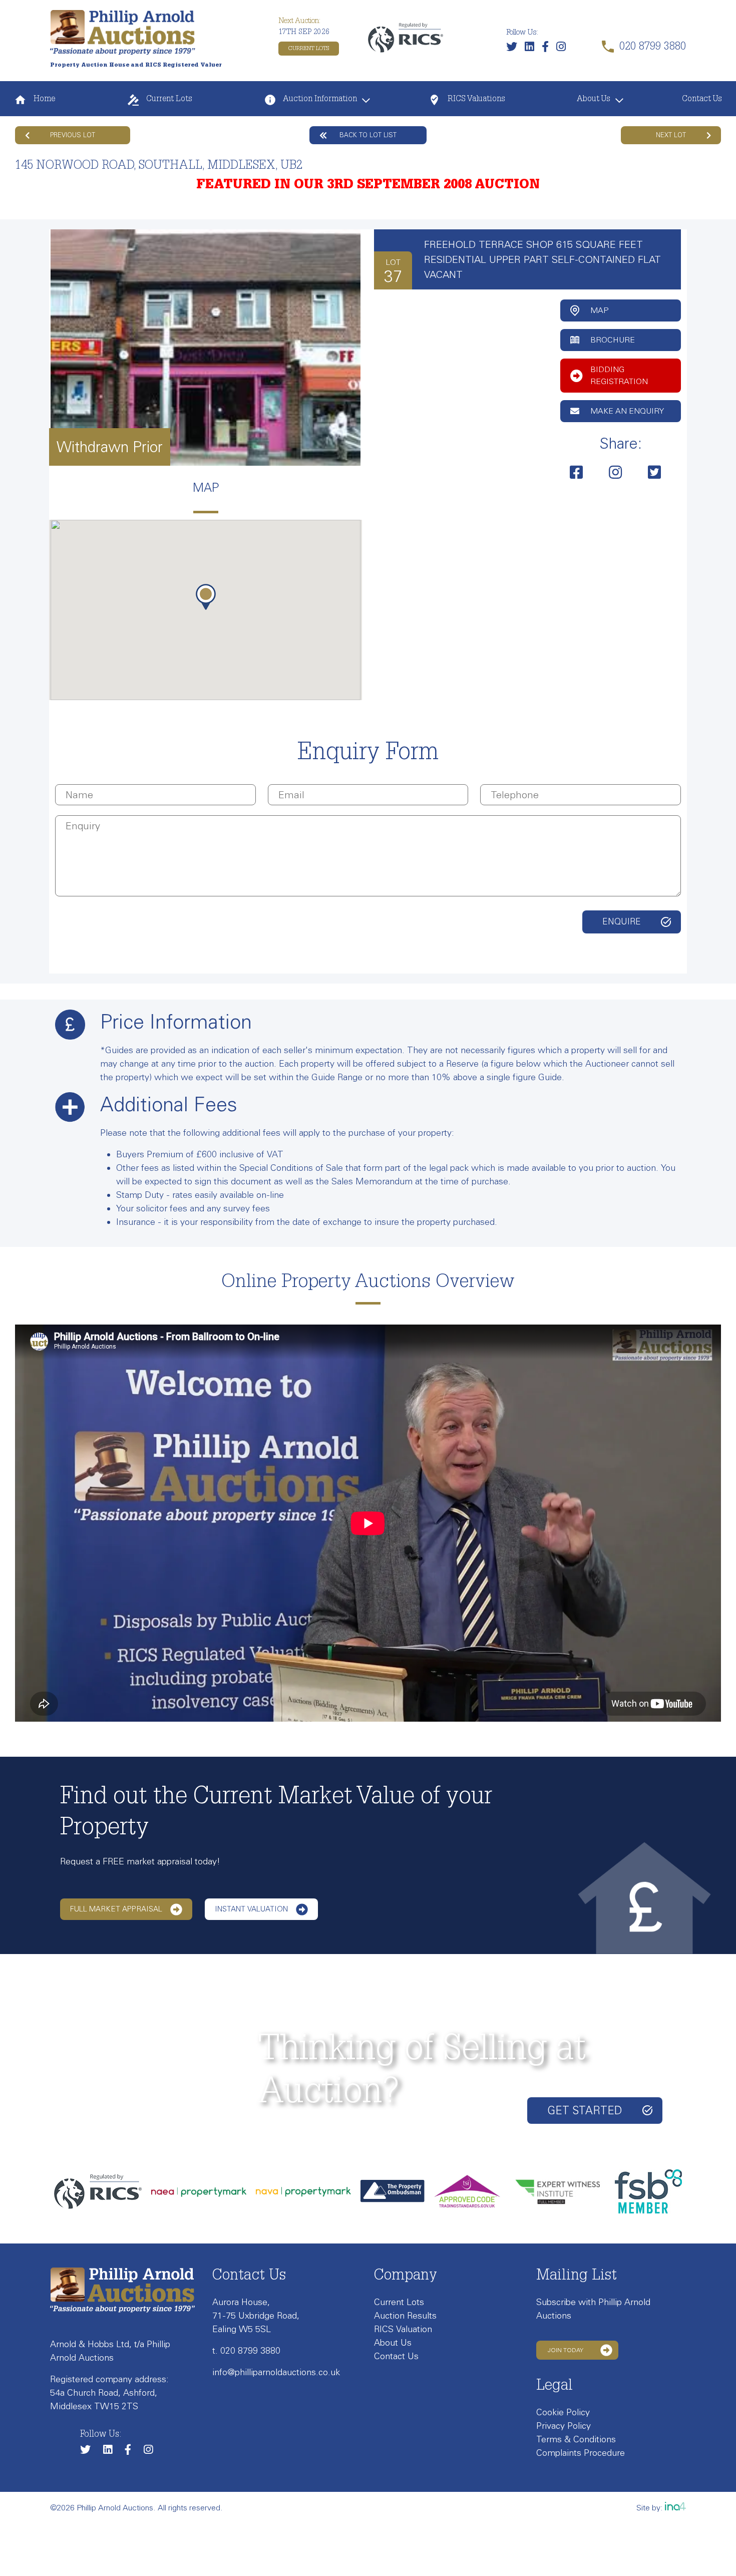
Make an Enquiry (627, 411)
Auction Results (405, 2316)
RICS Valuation (403, 2329)
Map (599, 310)
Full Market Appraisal (116, 1909)
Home (43, 100)
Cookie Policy (563, 2412)
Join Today (566, 2350)
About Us (594, 100)
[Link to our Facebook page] (548, 49)
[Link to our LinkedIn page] (532, 49)
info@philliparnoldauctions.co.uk (276, 2372)
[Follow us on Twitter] (514, 49)
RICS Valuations (475, 100)
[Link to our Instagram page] (564, 49)
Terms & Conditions (576, 2439)
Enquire (622, 921)
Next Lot (671, 135)
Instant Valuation (251, 1909)
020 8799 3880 (250, 2351)
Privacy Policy (564, 2426)
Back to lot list (368, 135)
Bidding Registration (619, 375)
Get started (585, 2111)
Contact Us (702, 100)
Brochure (613, 340)
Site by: (651, 2508)
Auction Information (319, 100)
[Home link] (123, 32)
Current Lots (309, 49)
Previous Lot (73, 135)
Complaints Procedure (581, 2453)
